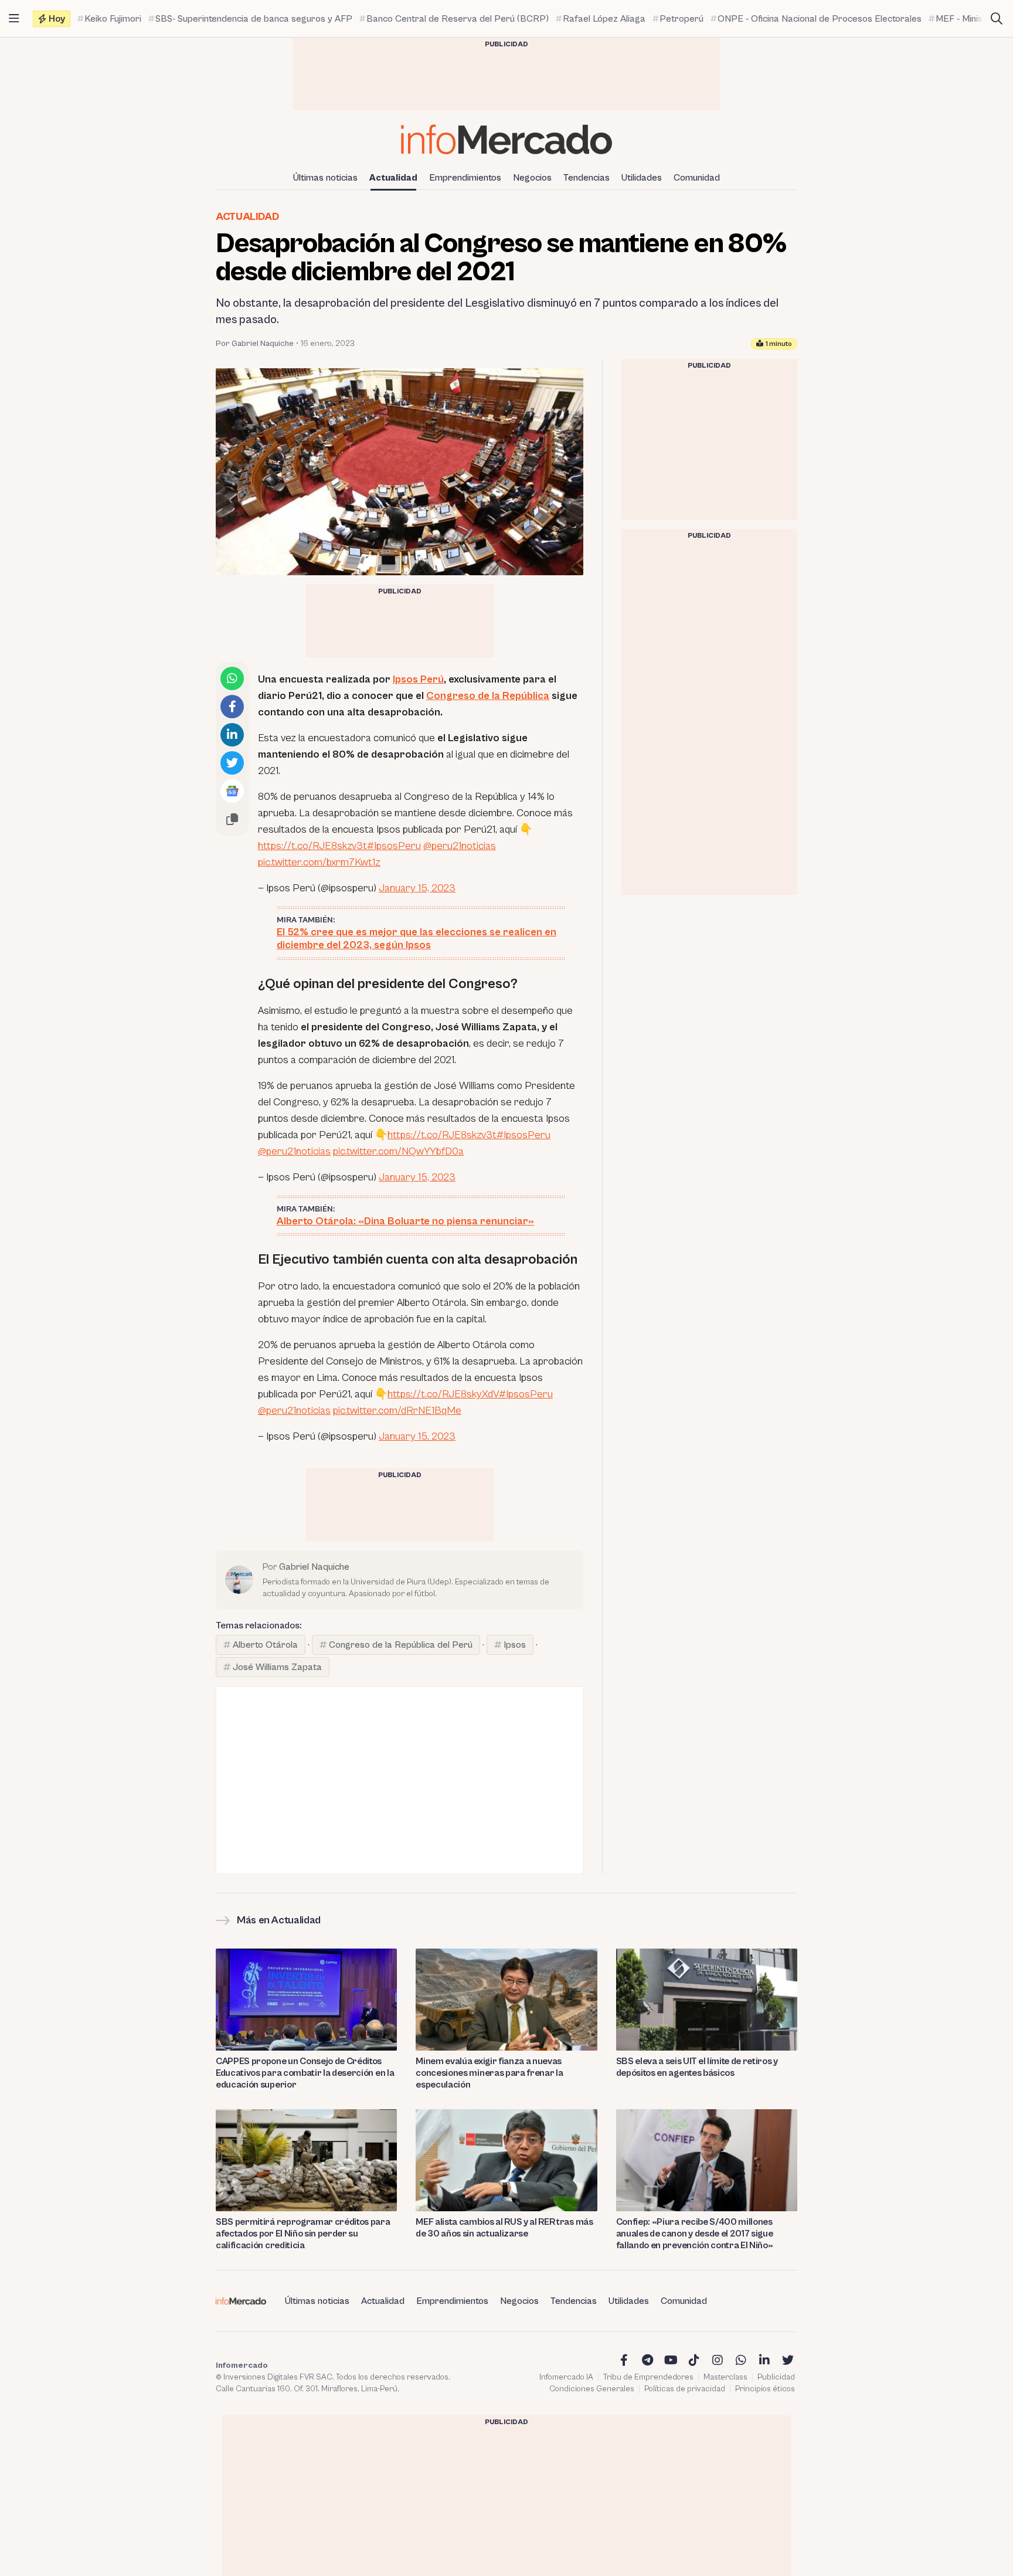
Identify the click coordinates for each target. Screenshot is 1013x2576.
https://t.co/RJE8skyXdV (443, 1394)
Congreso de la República (488, 696)
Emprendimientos (465, 178)
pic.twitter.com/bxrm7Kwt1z (319, 862)
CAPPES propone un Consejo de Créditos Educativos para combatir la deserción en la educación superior (305, 2073)
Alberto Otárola (265, 1645)
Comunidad (697, 178)
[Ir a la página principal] (506, 139)
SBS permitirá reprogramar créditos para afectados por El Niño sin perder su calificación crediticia (303, 2234)
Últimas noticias (325, 178)
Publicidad (776, 2377)
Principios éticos (765, 2389)
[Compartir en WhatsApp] (232, 678)
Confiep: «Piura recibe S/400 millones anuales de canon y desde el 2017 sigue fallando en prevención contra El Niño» (695, 2234)
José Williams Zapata (277, 1667)
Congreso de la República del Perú (401, 1645)
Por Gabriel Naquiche (255, 344)
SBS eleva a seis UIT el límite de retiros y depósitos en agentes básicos (697, 2067)
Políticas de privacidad (685, 2389)
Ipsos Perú (418, 679)
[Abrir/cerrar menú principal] (14, 19)
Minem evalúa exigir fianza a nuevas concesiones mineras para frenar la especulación (489, 2073)
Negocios (532, 178)
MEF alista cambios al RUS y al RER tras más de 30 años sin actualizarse (504, 2228)
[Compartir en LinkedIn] (232, 735)
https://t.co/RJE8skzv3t (312, 846)
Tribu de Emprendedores (648, 2377)
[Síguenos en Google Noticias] (232, 791)
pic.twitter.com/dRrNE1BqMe (397, 1411)
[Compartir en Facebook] (232, 707)
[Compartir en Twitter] (232, 763)
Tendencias (587, 178)
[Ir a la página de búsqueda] (997, 19)
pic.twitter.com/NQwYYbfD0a (398, 1151)
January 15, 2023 (417, 888)
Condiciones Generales (592, 2389)
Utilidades (642, 178)
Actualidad (393, 178)
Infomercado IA (566, 2377)
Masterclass (725, 2377)
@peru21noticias (460, 846)
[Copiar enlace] (232, 819)
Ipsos (515, 1645)
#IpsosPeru (394, 846)
